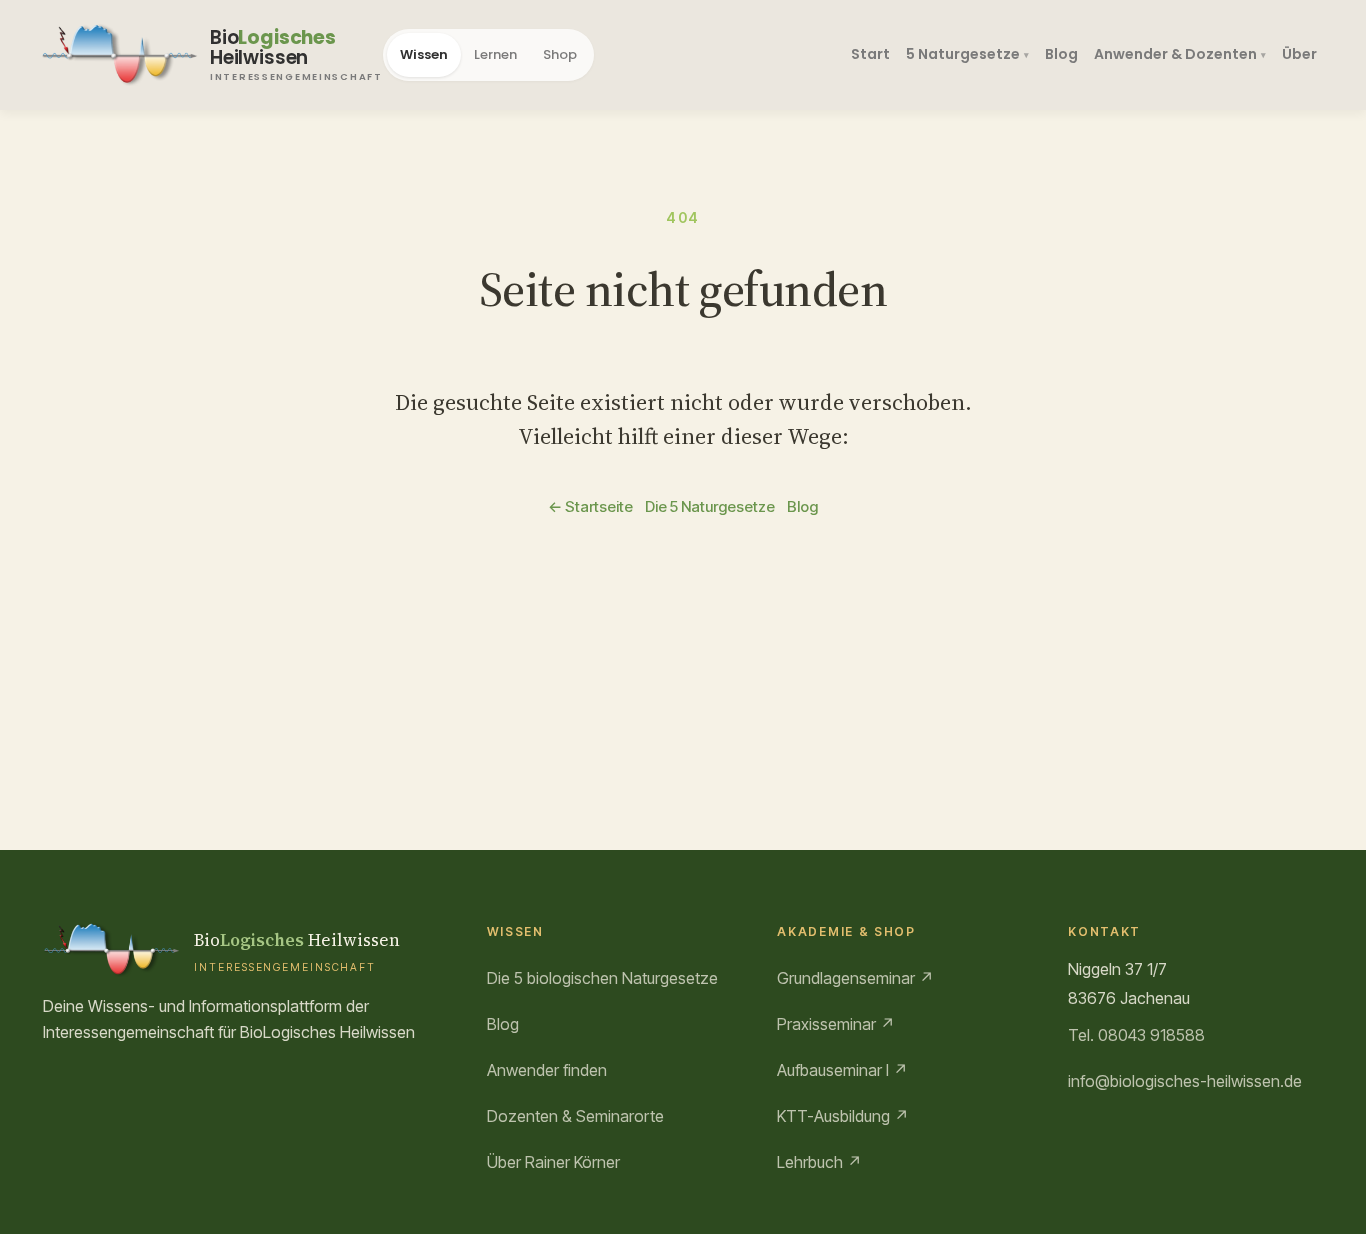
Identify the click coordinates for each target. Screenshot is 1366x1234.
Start (870, 54)
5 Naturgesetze (963, 54)
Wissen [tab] (424, 54)
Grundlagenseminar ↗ (855, 978)
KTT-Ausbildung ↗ (843, 1116)
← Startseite (590, 506)
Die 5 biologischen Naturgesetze (602, 978)
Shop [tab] (560, 54)
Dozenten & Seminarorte (575, 1116)
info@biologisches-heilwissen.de (1185, 1081)
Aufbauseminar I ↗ (842, 1070)
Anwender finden (547, 1070)
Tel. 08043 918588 (1136, 1035)
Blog (1061, 54)
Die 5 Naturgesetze (710, 506)
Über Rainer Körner (553, 1162)
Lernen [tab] (495, 54)
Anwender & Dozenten (1175, 54)
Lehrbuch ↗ (819, 1162)
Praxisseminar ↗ (836, 1024)
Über (1299, 54)
